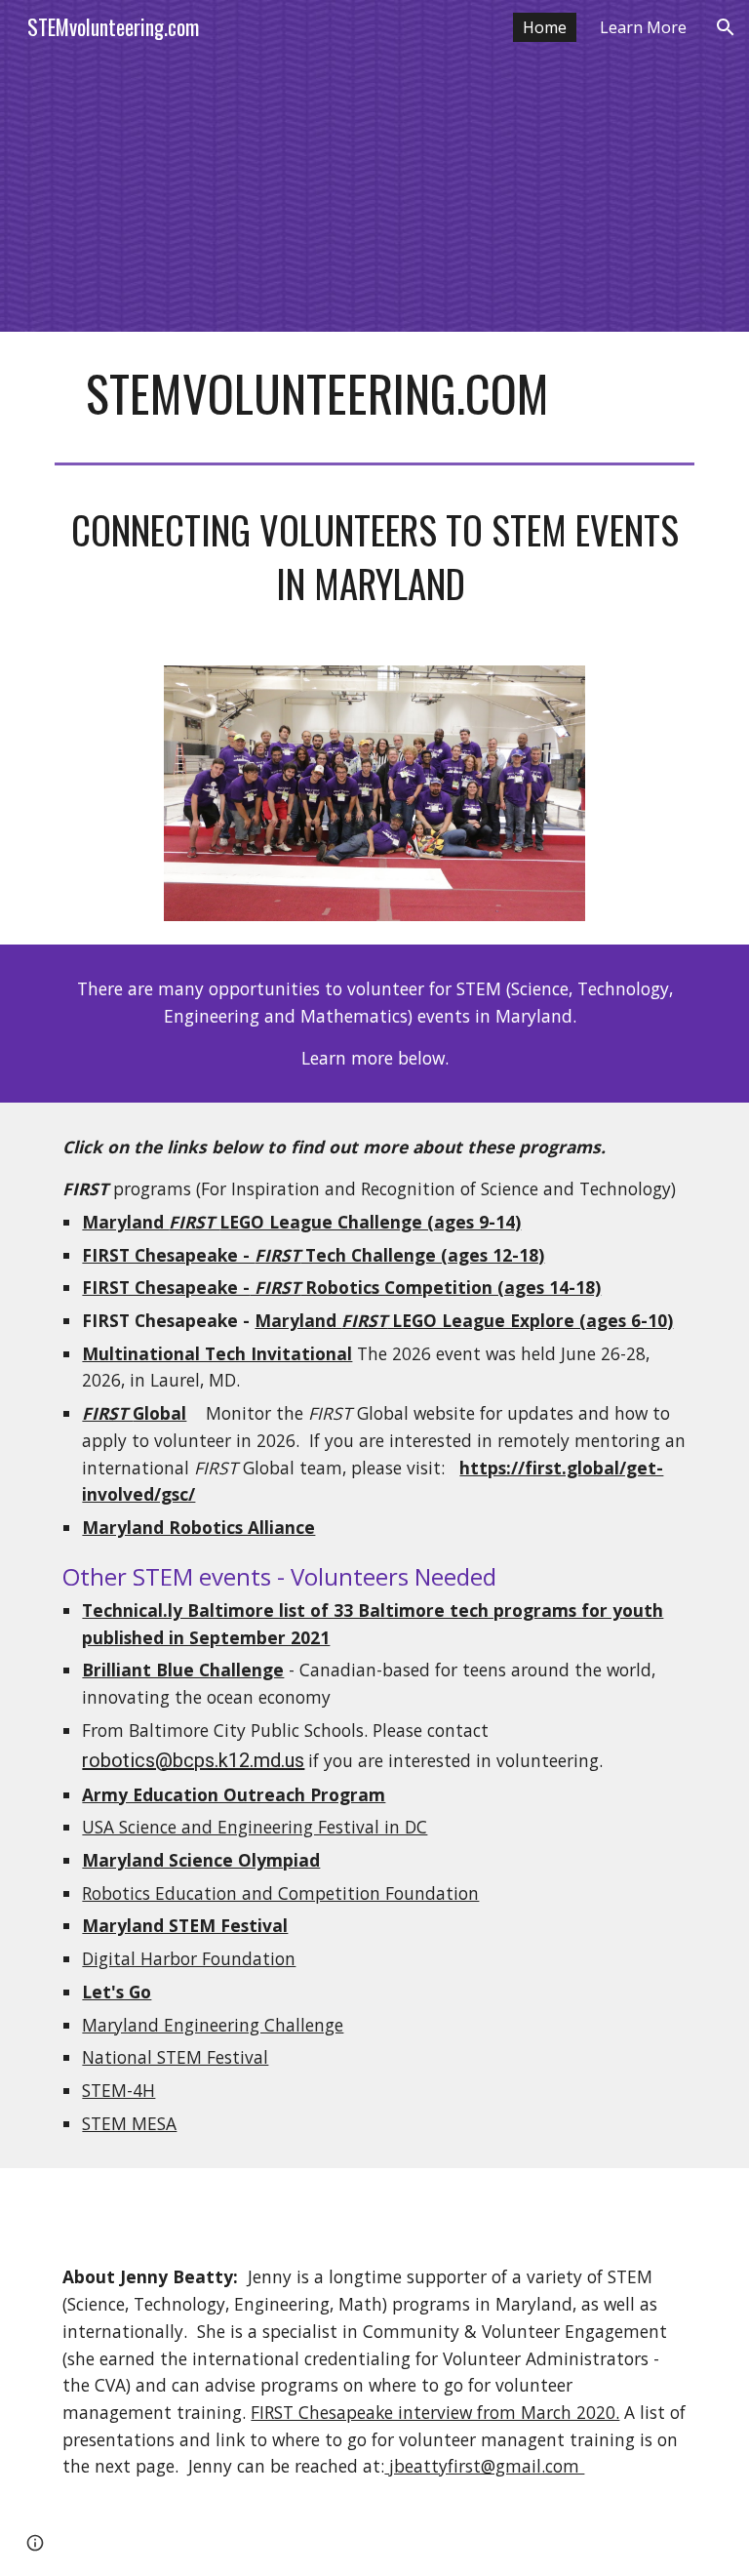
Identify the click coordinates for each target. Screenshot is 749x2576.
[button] (726, 27)
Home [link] (545, 27)
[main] (374, 393)
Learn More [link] (643, 27)
